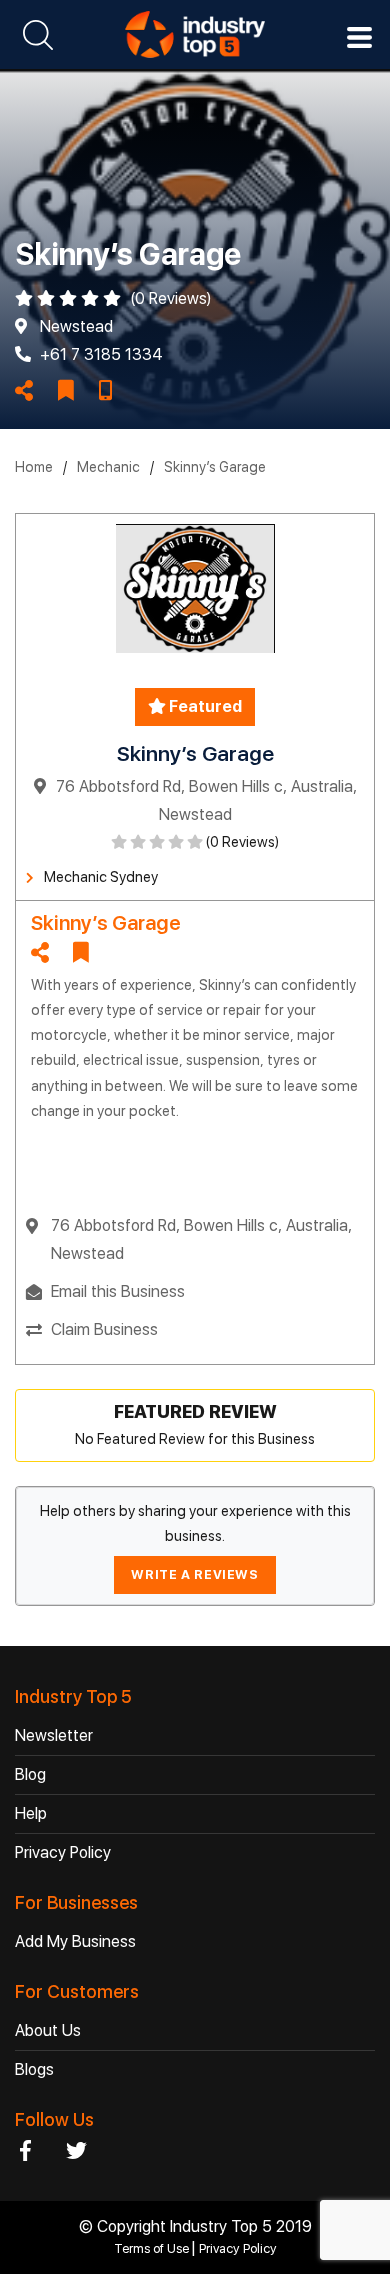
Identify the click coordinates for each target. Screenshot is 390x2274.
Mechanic (108, 467)
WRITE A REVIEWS (194, 1574)
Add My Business (75, 1941)
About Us (48, 2030)
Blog (30, 1774)
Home (34, 467)
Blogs (34, 2069)
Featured (204, 706)
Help (31, 1813)
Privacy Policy (63, 1852)
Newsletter (54, 1735)
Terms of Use (153, 2248)
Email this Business (118, 1291)
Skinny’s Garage (215, 467)
